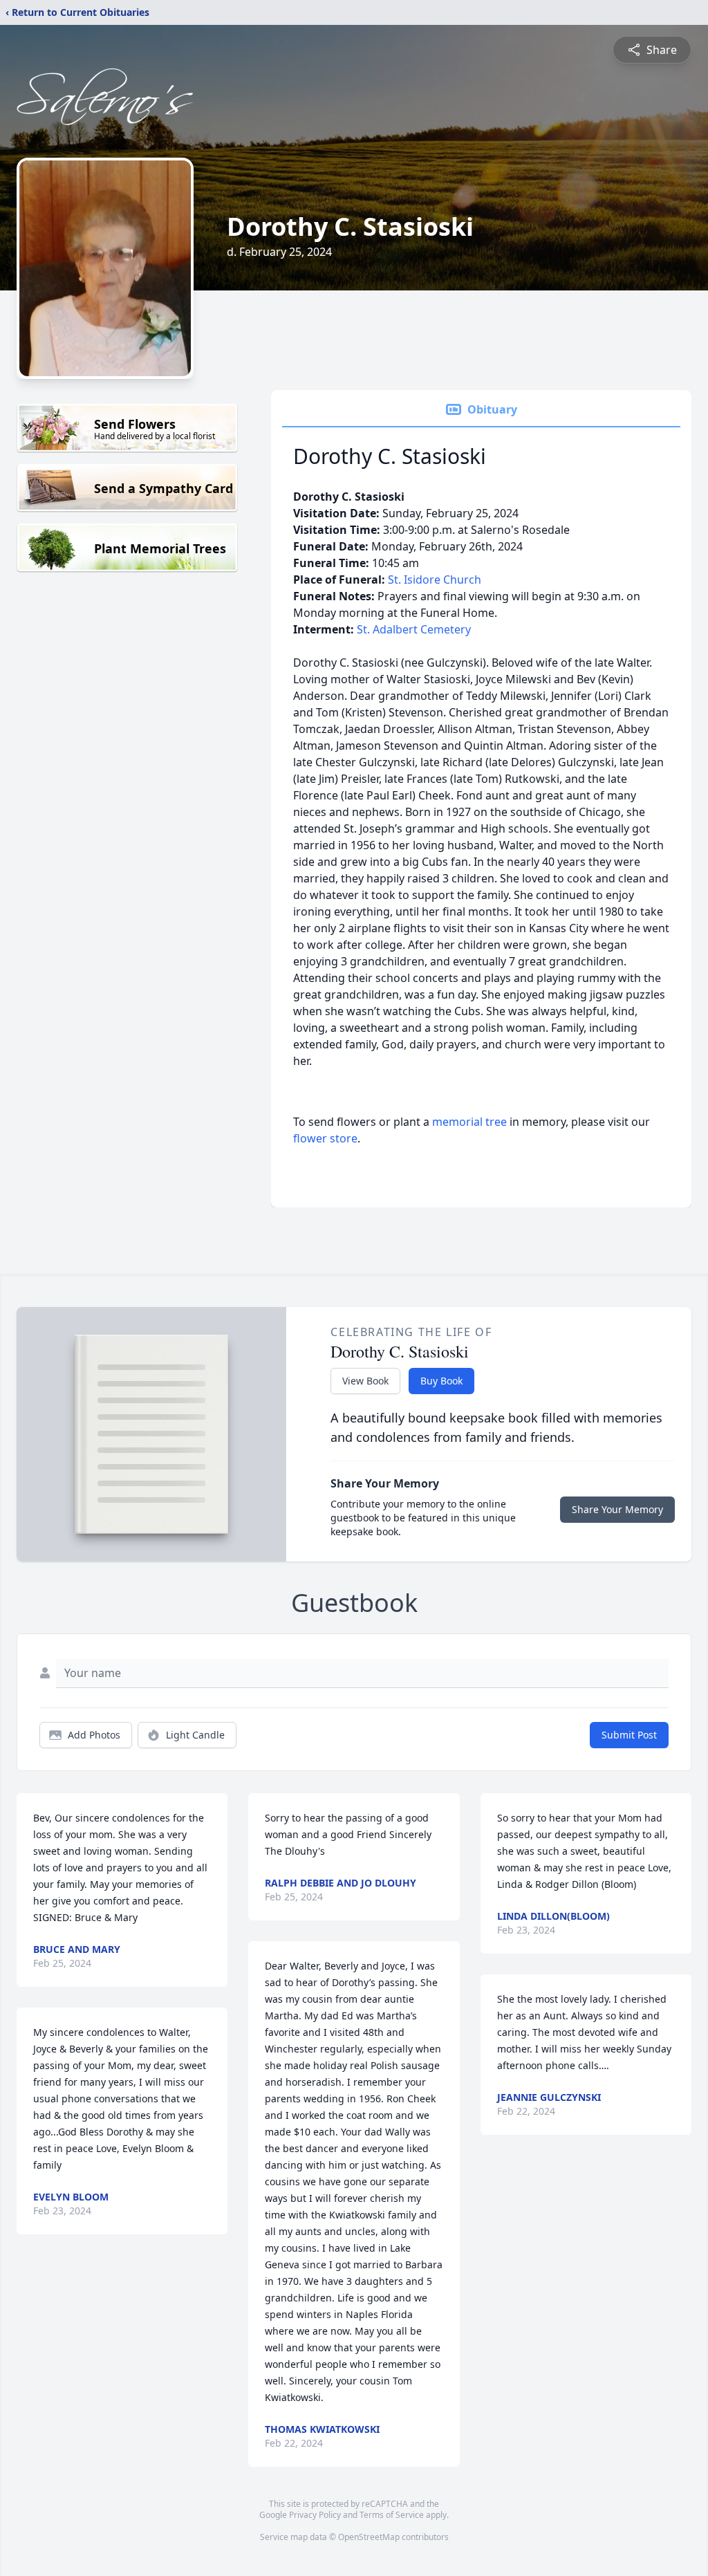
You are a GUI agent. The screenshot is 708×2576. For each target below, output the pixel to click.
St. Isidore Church (435, 580)
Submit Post (629, 1735)
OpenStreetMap (369, 2537)
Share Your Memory (617, 1509)
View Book (365, 1381)
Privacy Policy (315, 2515)
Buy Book (441, 1381)
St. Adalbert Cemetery (414, 629)
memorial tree (469, 1122)
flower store (325, 1138)
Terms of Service (392, 2515)
